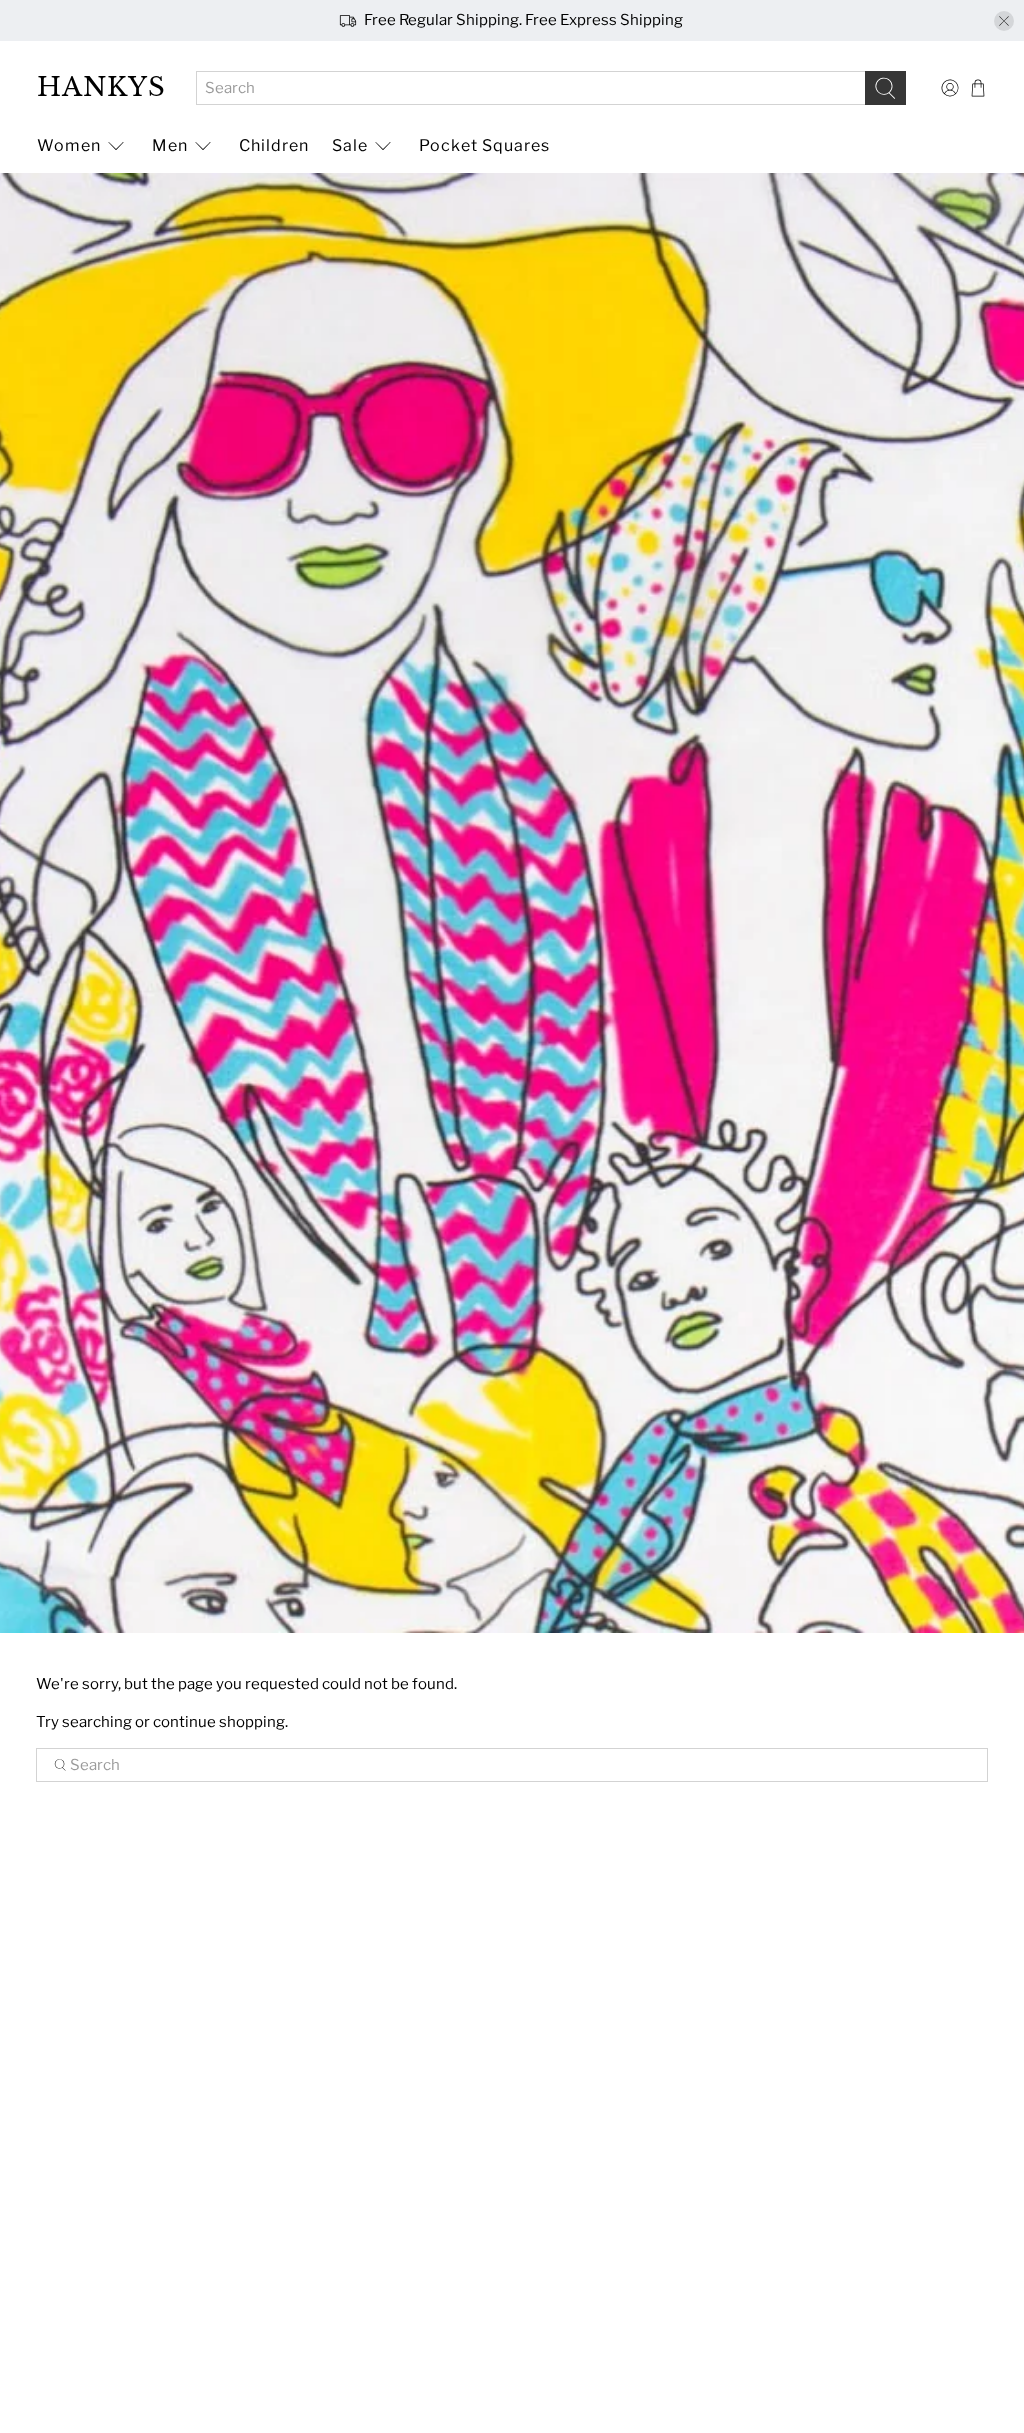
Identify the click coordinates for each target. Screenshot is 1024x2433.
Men (170, 145)
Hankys (101, 87)
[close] (1004, 21)
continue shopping (219, 1722)
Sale (350, 145)
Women (69, 145)
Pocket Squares (484, 145)
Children (274, 145)
